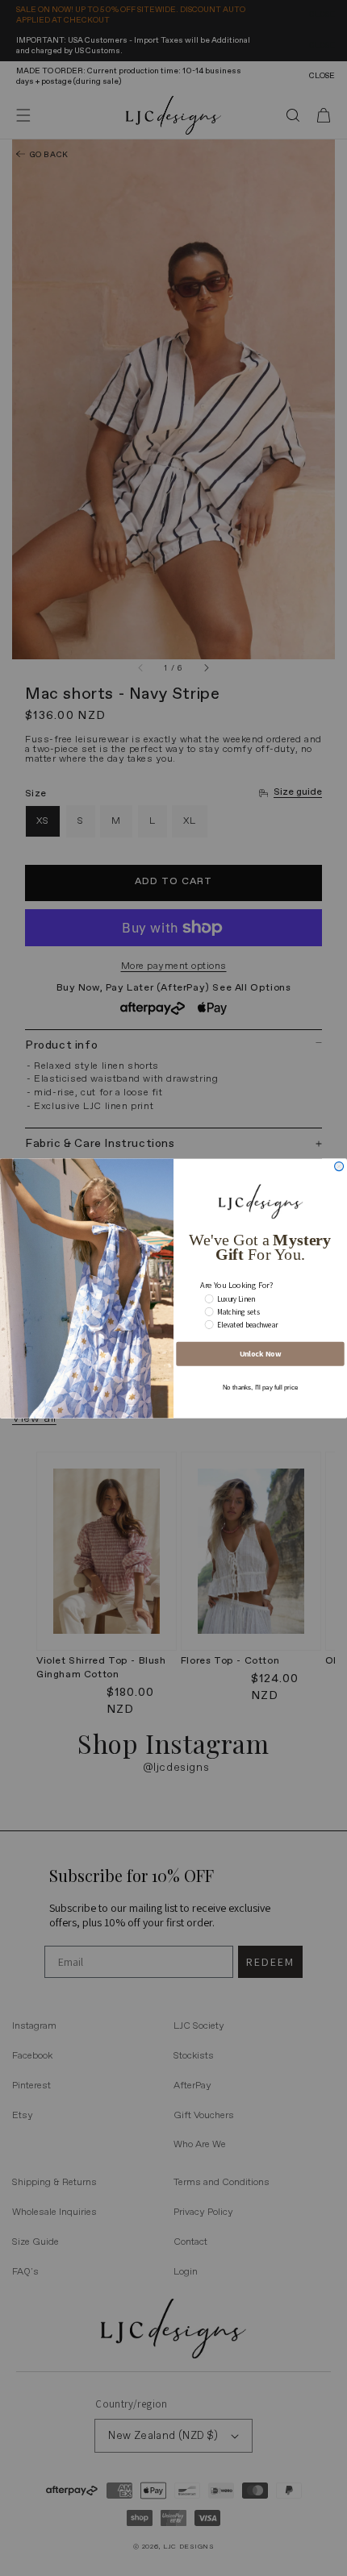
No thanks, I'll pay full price (260, 1388)
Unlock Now (261, 1354)
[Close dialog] (339, 1166)
